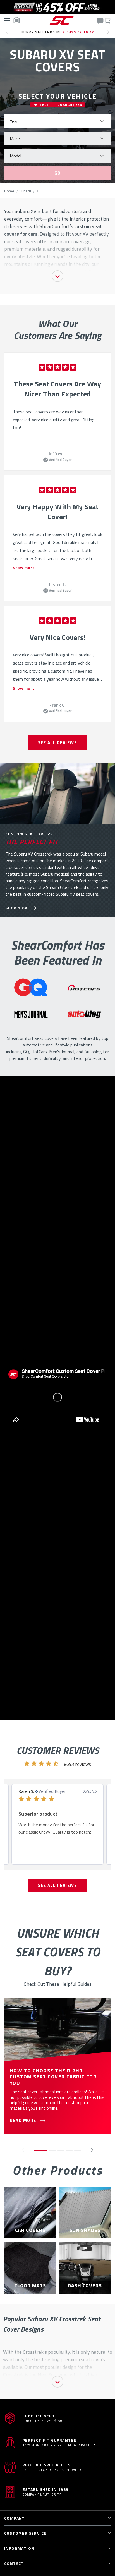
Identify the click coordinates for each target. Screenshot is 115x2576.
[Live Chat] (100, 21)
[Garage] (16, 20)
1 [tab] (41, 2150)
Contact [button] (14, 2563)
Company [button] (15, 2518)
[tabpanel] (57, 412)
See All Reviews (58, 743)
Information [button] (19, 2548)
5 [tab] (78, 2150)
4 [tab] (69, 2150)
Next (110, 34)
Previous (9, 34)
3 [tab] (61, 2150)
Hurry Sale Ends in (58, 32)
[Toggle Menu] (8, 20)
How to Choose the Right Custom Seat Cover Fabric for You (53, 2077)
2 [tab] (52, 2150)
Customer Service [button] (25, 2533)
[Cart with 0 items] (107, 20)
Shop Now (16, 908)
